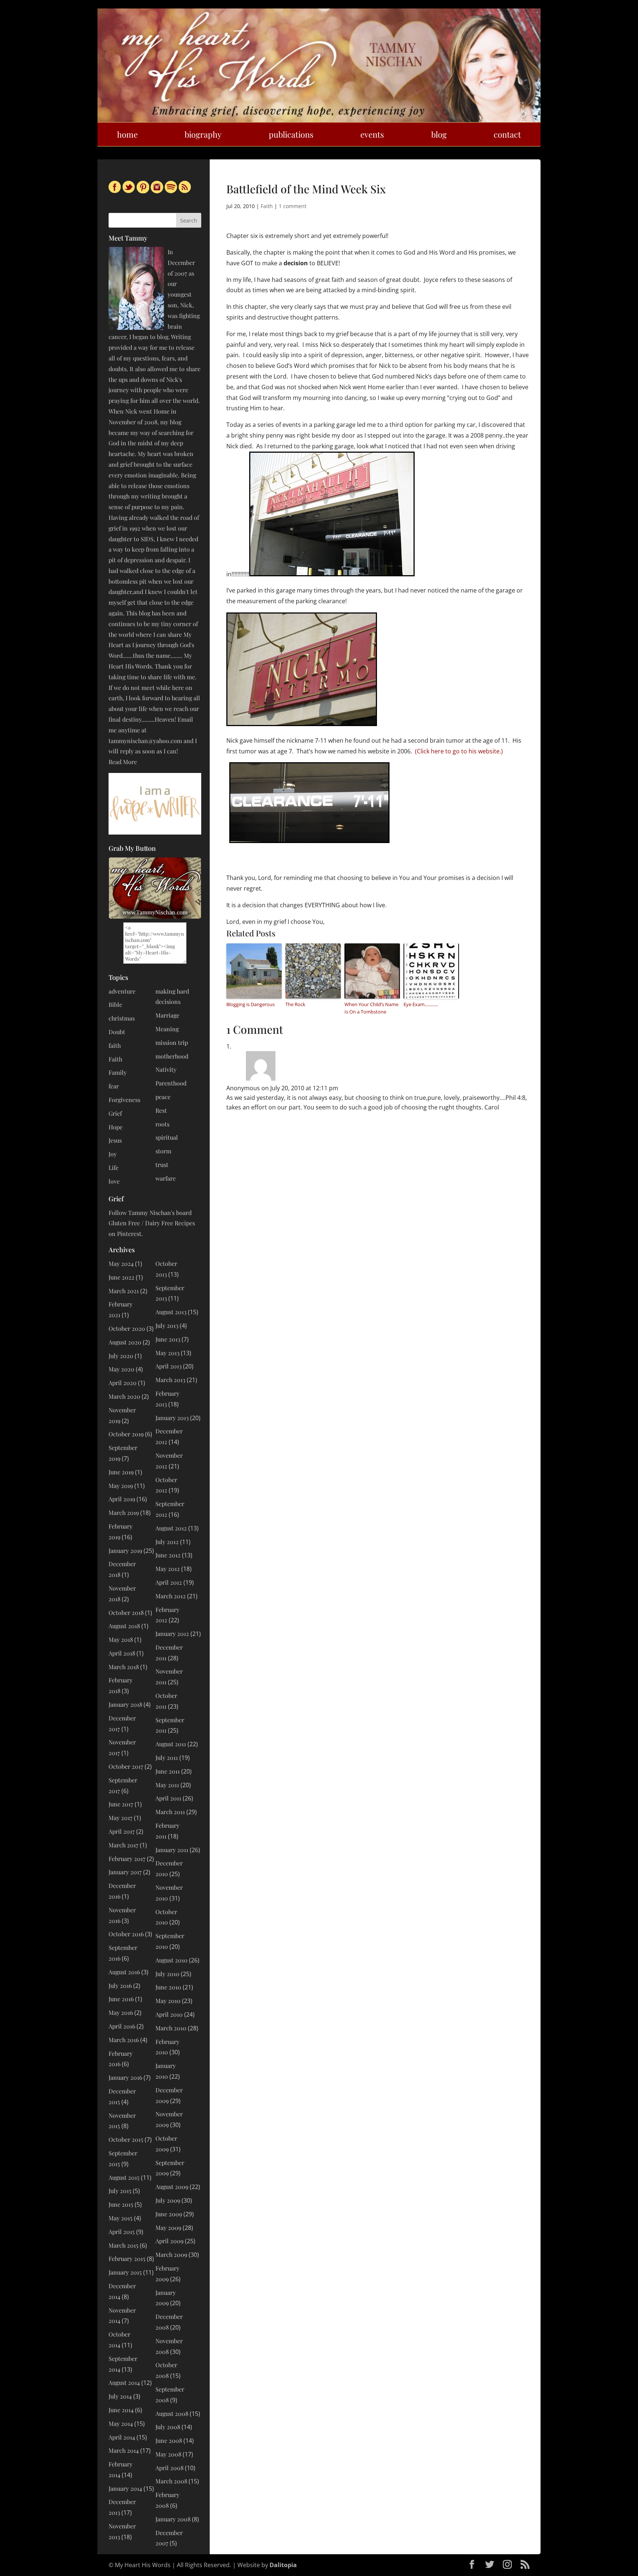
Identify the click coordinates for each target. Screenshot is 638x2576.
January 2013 (172, 1418)
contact (507, 134)
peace (163, 1097)
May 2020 (121, 1369)
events (372, 134)
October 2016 (126, 1934)
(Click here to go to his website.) (459, 751)
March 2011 (170, 1812)
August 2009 (172, 2187)
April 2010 (169, 2014)
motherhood (172, 1056)
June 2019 (121, 1472)
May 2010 (168, 2001)
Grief (115, 1113)
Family (118, 1072)
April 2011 (168, 1798)
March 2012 (171, 1596)
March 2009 (171, 2254)
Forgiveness (124, 1100)
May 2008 (168, 2454)
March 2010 (171, 2028)
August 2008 (172, 2413)
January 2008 (173, 2519)
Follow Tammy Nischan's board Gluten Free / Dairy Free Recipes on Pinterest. (152, 1223)
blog (439, 134)
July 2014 (120, 2396)
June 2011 (168, 1771)
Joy (113, 1154)
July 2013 (167, 1325)
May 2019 (121, 1486)
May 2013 (167, 1353)
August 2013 (171, 1312)
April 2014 (122, 2437)
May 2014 (121, 2423)
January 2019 (125, 1551)
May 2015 (121, 2218)
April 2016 (122, 2026)
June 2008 (169, 2440)
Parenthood (171, 1083)
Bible (115, 1004)
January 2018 (125, 1704)
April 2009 (169, 2241)
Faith (267, 206)
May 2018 (121, 1639)
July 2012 (167, 1542)
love (114, 1181)
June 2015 (121, 2204)
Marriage (167, 1015)
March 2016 (124, 2040)
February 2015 (127, 2259)
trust (162, 1165)
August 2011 (171, 1744)
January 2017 (125, 1872)
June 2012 (168, 1555)
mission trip (172, 1042)
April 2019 (122, 1499)
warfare (166, 1178)
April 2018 (122, 1653)
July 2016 (120, 1985)
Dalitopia (283, 2565)
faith (115, 1045)
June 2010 (168, 1987)
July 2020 (121, 1356)
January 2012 (172, 1634)
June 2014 (121, 2410)
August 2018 (124, 1626)
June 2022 (121, 1277)
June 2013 (168, 1339)
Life (114, 1168)
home (127, 134)
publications (291, 134)
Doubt (117, 1032)
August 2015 (124, 2177)
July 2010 (167, 1974)
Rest (161, 1110)
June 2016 (121, 1999)
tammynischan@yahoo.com (145, 741)
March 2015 (124, 2245)
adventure (122, 991)
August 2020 (125, 1342)
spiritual (167, 1137)
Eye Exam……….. (421, 1004)
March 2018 (124, 1667)
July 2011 (167, 1757)
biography (203, 134)
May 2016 (121, 2012)
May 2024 (121, 1263)
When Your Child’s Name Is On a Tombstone (371, 1008)
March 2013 (170, 1380)
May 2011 (167, 1785)
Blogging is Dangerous (251, 1004)
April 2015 (122, 2232)
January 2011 (172, 1850)
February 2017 (127, 1859)
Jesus (115, 1140)
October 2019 (126, 1434)
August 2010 (171, 1960)
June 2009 (169, 2214)
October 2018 (126, 1612)
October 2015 (126, 2139)
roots (162, 1124)
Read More (123, 762)
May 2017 (121, 1818)
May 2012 (168, 1569)
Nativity (166, 1069)
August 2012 (171, 1528)
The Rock (295, 1004)
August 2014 (124, 2382)
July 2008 (168, 2427)
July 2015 (120, 2191)
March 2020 (124, 1396)
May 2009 (168, 2228)
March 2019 (124, 1513)
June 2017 (121, 1804)
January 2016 (125, 2077)
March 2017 (124, 1845)
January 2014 (125, 2488)
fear (114, 1086)
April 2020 (123, 1383)
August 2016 (124, 1972)
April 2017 (122, 1831)
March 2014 (124, 2450)
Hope (116, 1127)
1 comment (293, 206)
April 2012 (169, 1582)
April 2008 (169, 2468)
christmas (122, 1018)
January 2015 (125, 2272)
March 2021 (124, 1291)
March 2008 (171, 2481)
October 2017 (126, 1766)
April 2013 (169, 1366)
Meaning (167, 1029)
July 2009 (168, 2200)
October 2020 (127, 1328)
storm (163, 1151)
